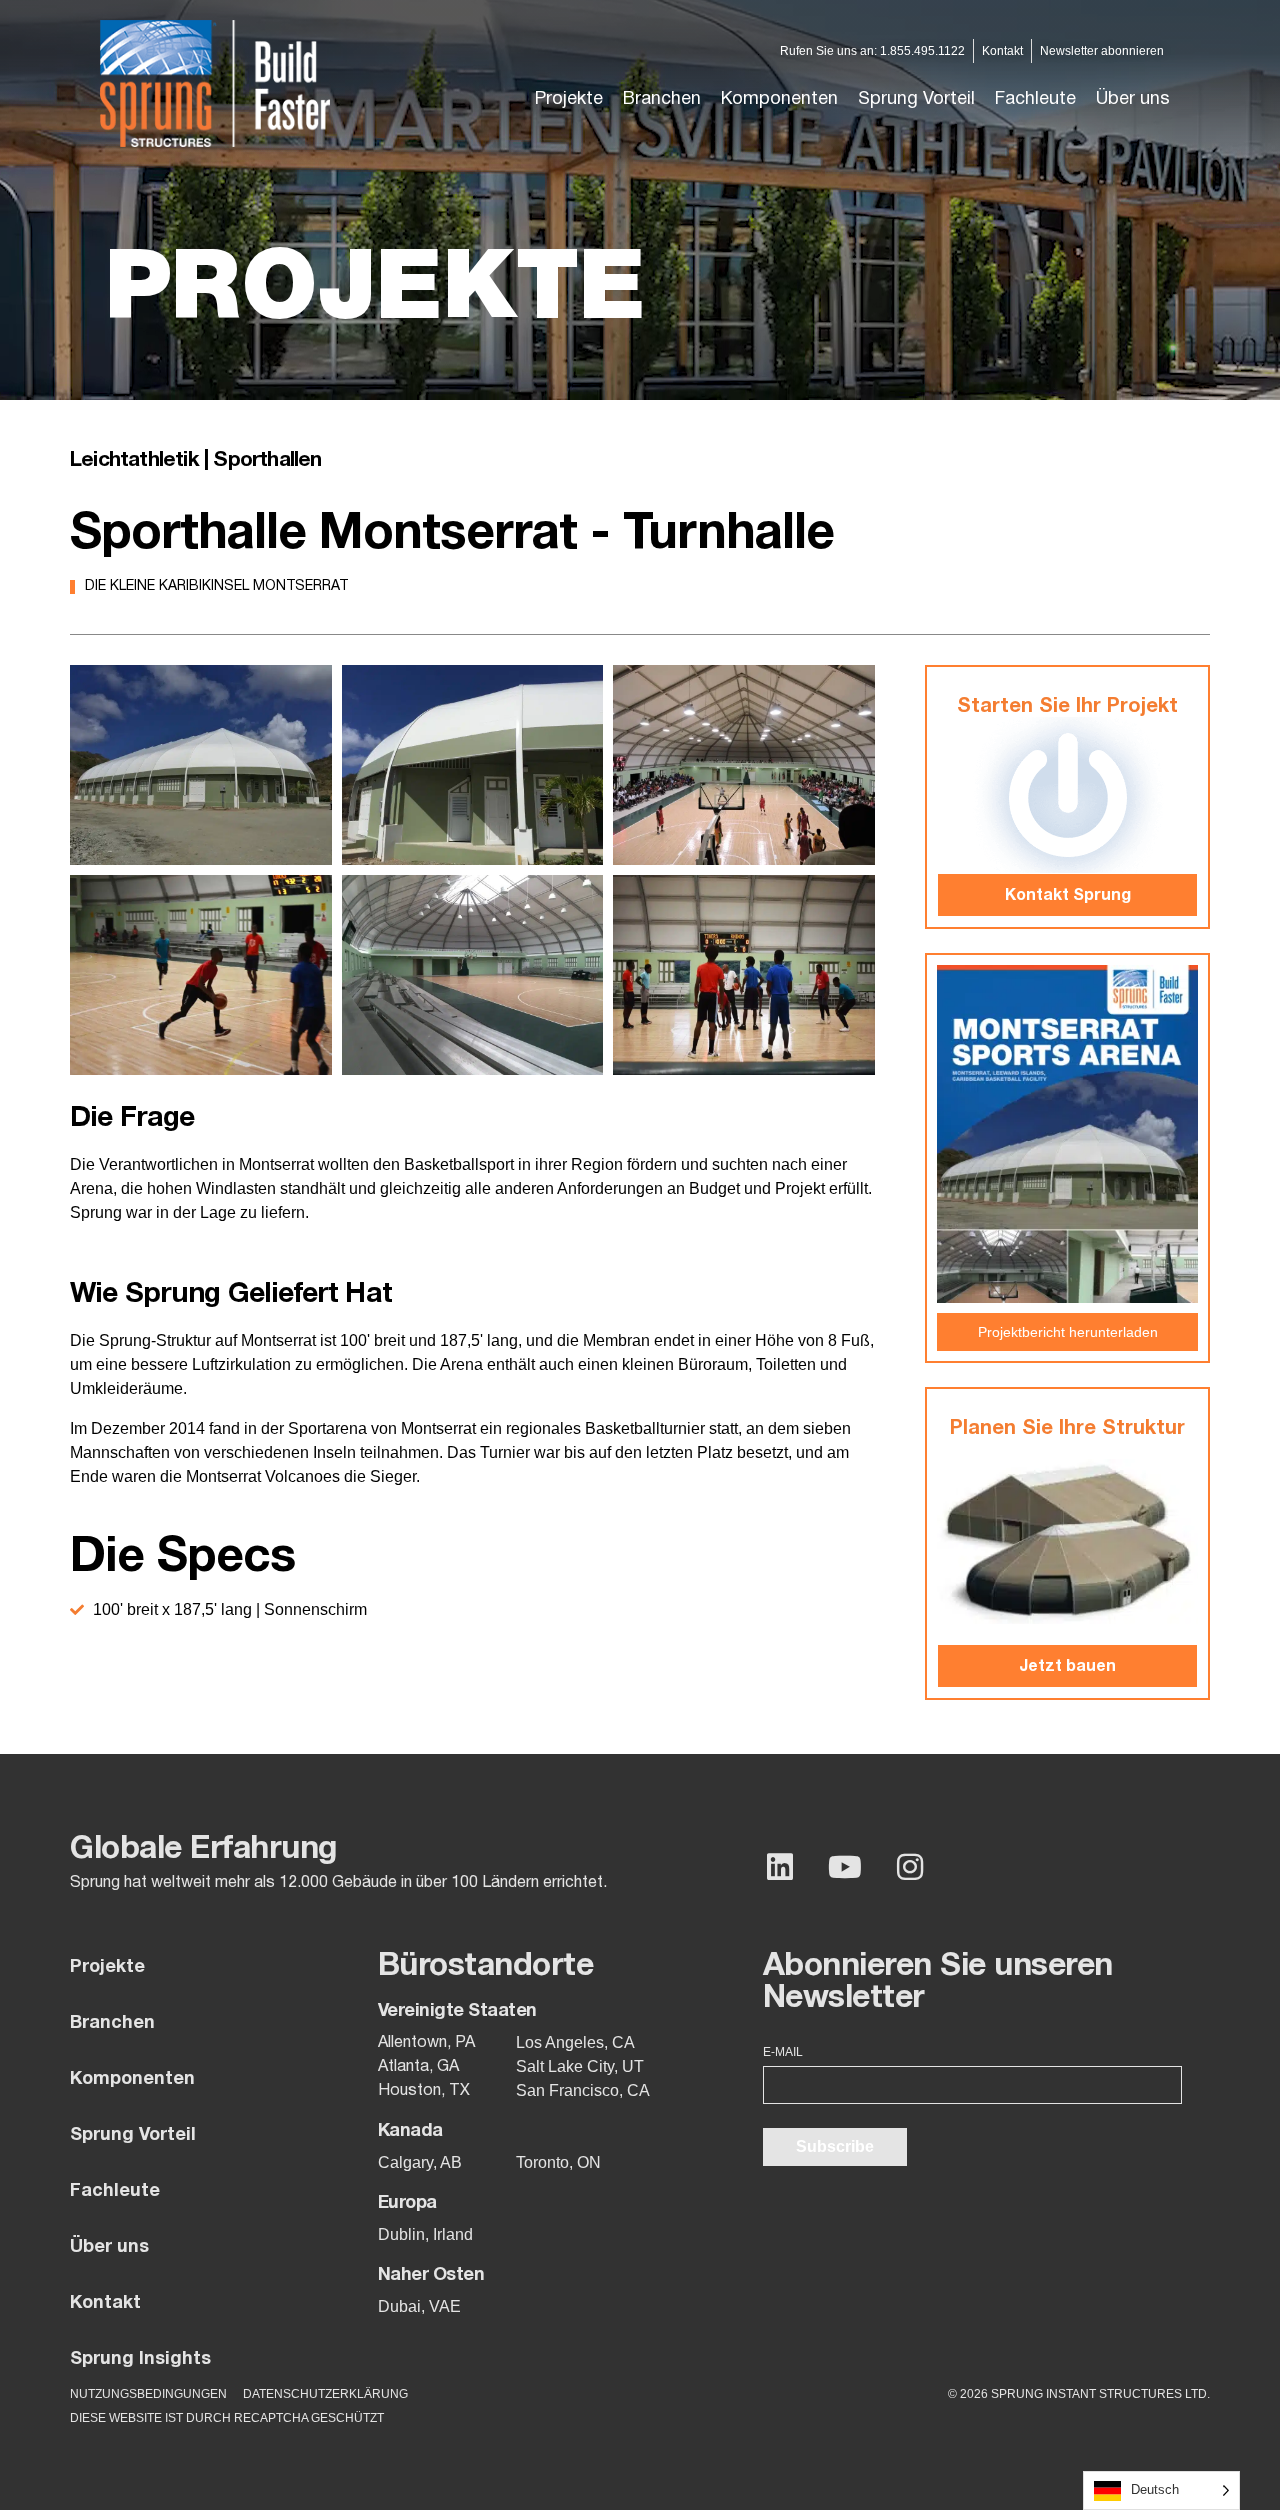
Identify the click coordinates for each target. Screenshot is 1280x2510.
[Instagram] (910, 1867)
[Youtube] (845, 1867)
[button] (662, 100)
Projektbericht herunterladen (1068, 1332)
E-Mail (783, 2052)
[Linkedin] (780, 1867)
